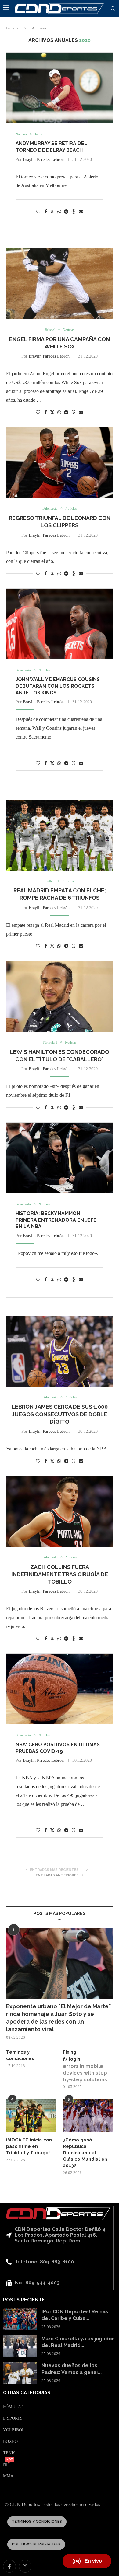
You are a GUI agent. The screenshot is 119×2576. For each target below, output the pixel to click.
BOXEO (10, 2442)
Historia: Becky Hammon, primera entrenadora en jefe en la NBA (56, 1220)
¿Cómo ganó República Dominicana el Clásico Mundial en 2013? (85, 2153)
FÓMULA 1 (14, 2407)
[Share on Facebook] (46, 212)
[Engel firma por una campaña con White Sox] (60, 284)
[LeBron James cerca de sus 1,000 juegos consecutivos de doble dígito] (60, 1351)
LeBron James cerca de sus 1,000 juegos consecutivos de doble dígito (60, 1414)
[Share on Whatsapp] (59, 212)
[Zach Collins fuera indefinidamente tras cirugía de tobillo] (60, 1511)
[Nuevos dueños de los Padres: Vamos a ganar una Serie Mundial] (20, 2373)
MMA (8, 2476)
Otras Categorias (27, 2393)
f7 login (72, 2059)
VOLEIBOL (14, 2430)
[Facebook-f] (9, 2566)
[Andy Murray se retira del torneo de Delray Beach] (60, 88)
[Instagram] (25, 2566)
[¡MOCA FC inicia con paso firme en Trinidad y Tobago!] (31, 2115)
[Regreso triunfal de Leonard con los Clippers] (60, 463)
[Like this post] (38, 212)
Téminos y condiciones (20, 2055)
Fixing (70, 2052)
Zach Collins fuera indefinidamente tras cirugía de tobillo (60, 1574)
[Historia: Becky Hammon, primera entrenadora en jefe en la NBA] (60, 1158)
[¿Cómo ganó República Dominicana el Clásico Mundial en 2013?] (88, 2115)
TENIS (9, 2453)
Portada (12, 28)
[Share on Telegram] (66, 212)
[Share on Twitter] (52, 212)
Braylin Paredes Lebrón (43, 159)
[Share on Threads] (74, 212)
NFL (7, 2465)
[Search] (113, 9)
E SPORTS (13, 2418)
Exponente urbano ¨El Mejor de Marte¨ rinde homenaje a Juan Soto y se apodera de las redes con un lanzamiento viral (59, 2018)
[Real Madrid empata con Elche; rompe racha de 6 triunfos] (60, 835)
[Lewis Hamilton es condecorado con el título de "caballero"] (60, 996)
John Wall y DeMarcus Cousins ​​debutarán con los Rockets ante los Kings (58, 686)
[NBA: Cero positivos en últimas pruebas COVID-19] (60, 1689)
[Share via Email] (81, 212)
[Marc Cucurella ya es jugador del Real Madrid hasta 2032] (20, 2346)
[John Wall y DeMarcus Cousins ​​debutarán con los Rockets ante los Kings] (60, 624)
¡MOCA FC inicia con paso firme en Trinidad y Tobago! (29, 2146)
